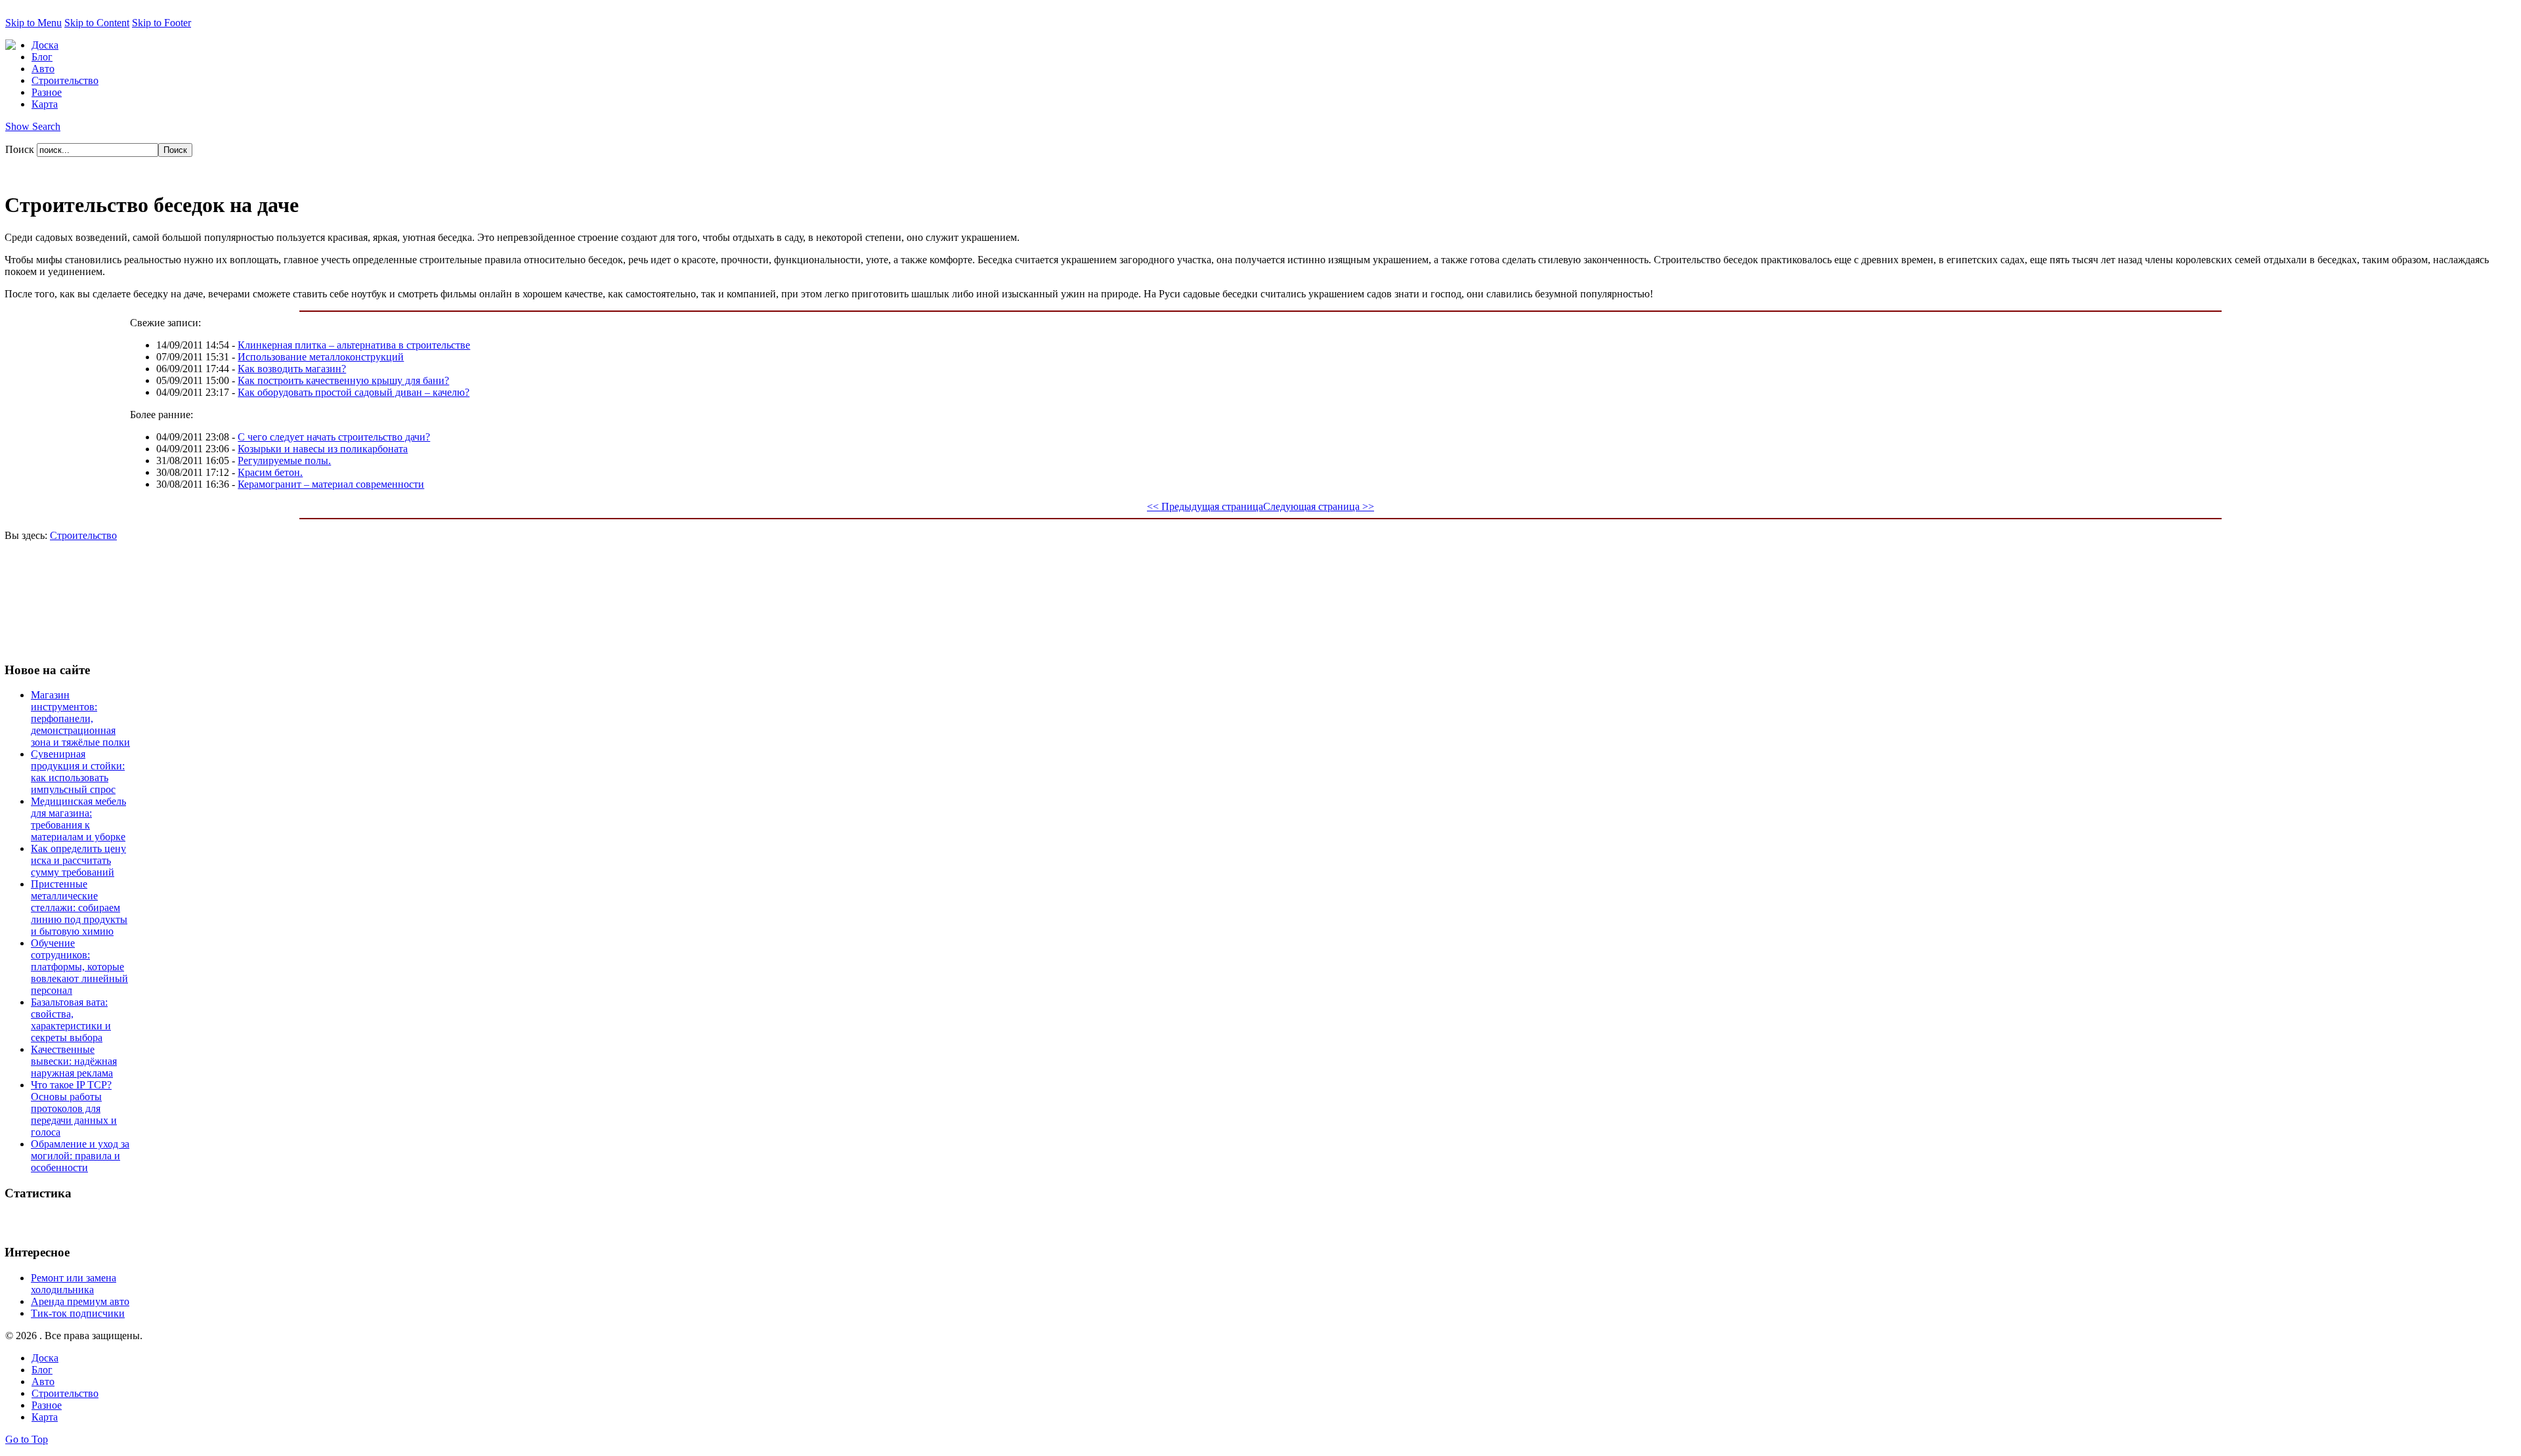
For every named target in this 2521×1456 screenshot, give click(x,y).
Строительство (83, 535)
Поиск (21, 149)
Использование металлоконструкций (321, 357)
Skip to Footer (162, 23)
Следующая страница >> (1319, 506)
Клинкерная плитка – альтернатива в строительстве (354, 345)
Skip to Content (97, 23)
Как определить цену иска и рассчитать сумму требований (78, 860)
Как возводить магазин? (292, 369)
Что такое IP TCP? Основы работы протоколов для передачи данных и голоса (74, 1108)
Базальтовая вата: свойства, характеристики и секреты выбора (71, 1020)
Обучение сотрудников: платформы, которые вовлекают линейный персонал (79, 967)
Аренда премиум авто (80, 1301)
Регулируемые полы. (284, 460)
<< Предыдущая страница (1205, 506)
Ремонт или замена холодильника (74, 1284)
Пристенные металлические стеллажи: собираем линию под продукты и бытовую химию (79, 908)
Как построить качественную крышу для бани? (343, 380)
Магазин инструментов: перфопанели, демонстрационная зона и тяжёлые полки (80, 718)
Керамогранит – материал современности (331, 484)
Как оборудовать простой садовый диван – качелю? (354, 392)
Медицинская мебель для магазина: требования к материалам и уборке (78, 819)
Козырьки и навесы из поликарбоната (323, 449)
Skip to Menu (33, 23)
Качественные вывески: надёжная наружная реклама (74, 1061)
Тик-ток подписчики (78, 1313)
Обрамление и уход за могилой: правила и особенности (80, 1156)
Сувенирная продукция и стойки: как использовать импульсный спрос (78, 772)
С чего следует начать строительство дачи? (334, 437)
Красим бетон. (270, 472)
